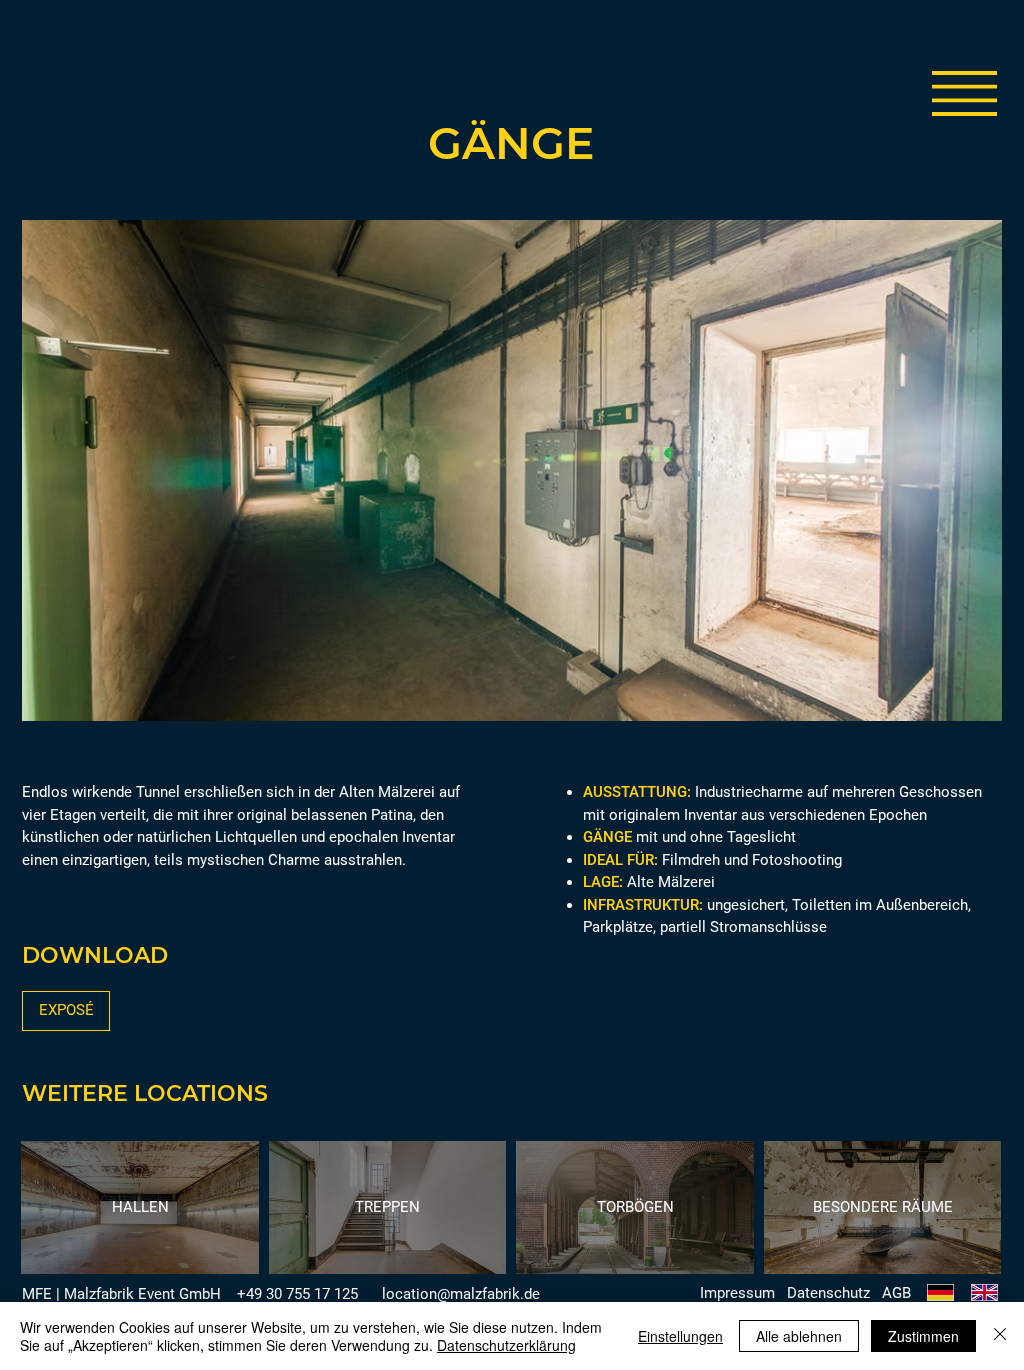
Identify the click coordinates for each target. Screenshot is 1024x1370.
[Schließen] (1000, 1336)
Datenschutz (828, 1293)
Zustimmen (923, 1336)
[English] (984, 1293)
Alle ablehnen (799, 1336)
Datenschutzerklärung (506, 1345)
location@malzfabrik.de (461, 1294)
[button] (964, 93)
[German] (940, 1293)
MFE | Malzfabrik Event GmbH (121, 1294)
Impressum (737, 1293)
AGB (896, 1293)
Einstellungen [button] (680, 1336)
